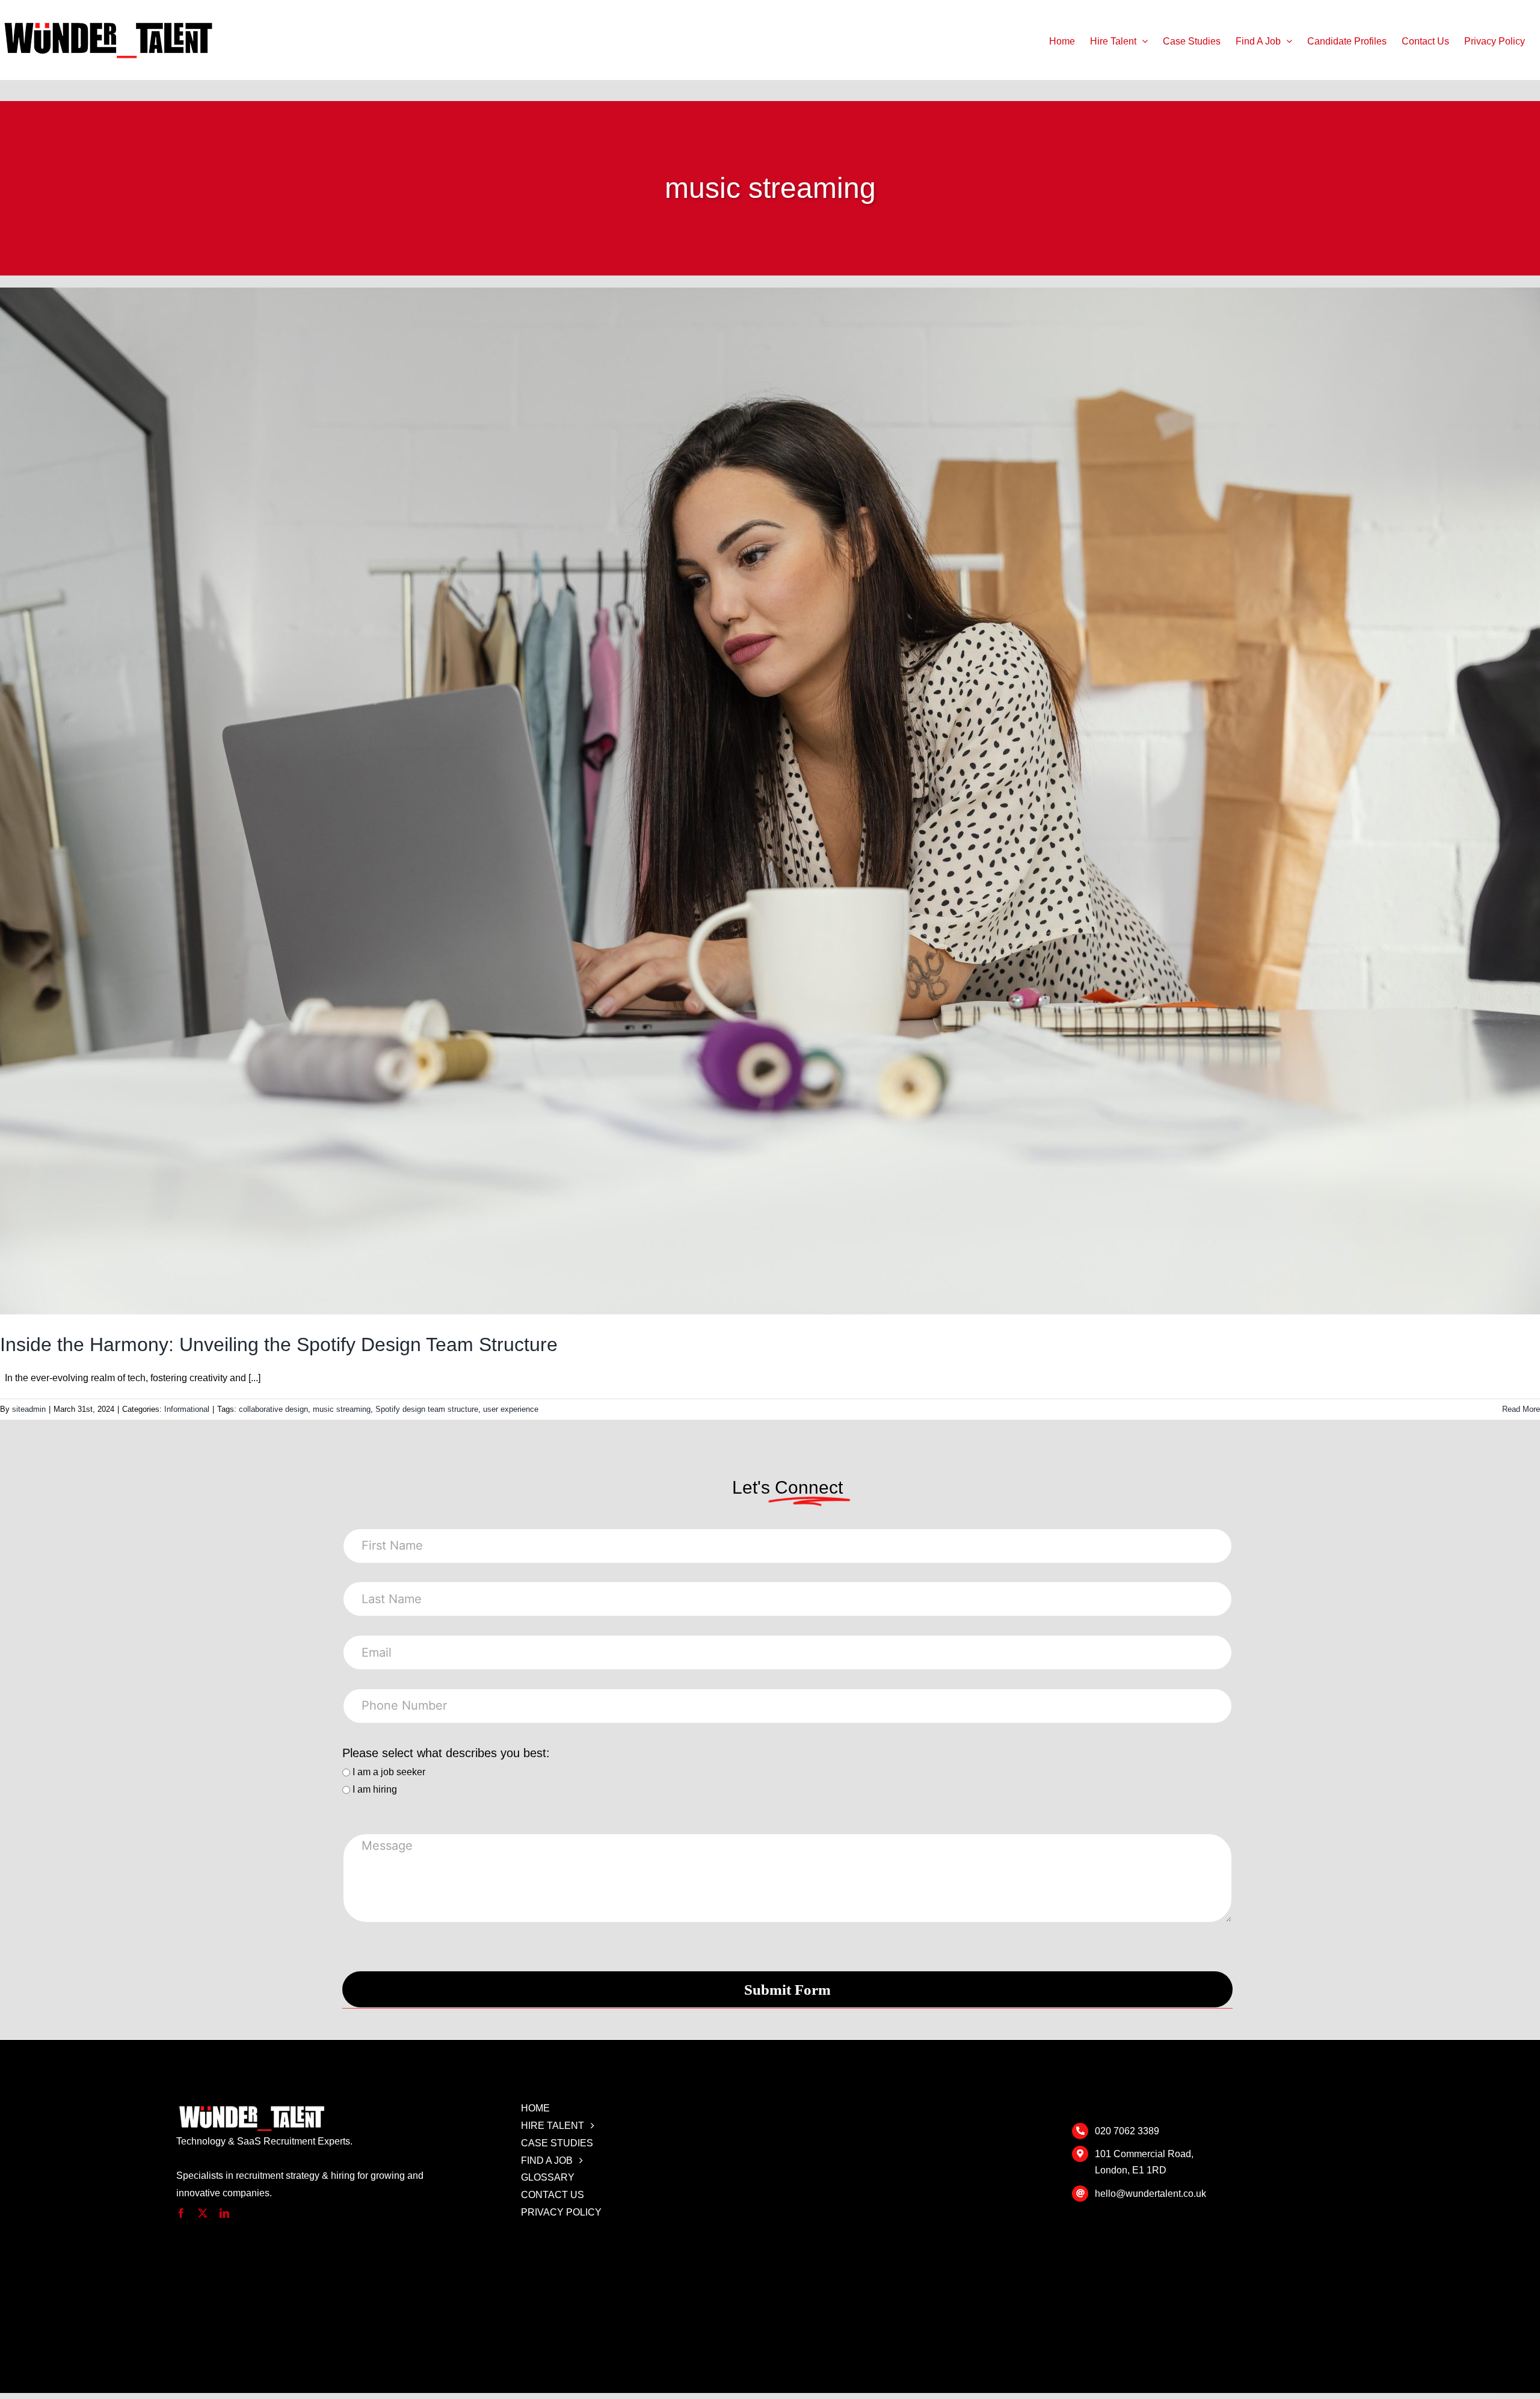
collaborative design (273, 1409)
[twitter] (203, 2213)
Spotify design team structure (427, 1409)
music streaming (342, 1409)
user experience (511, 1409)
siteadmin (29, 1409)
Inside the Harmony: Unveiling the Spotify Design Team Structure (279, 1344)
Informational (187, 1409)
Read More (1521, 1409)
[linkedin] (224, 2213)
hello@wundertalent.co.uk (1150, 2194)
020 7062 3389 (1127, 2131)
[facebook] (181, 2213)
